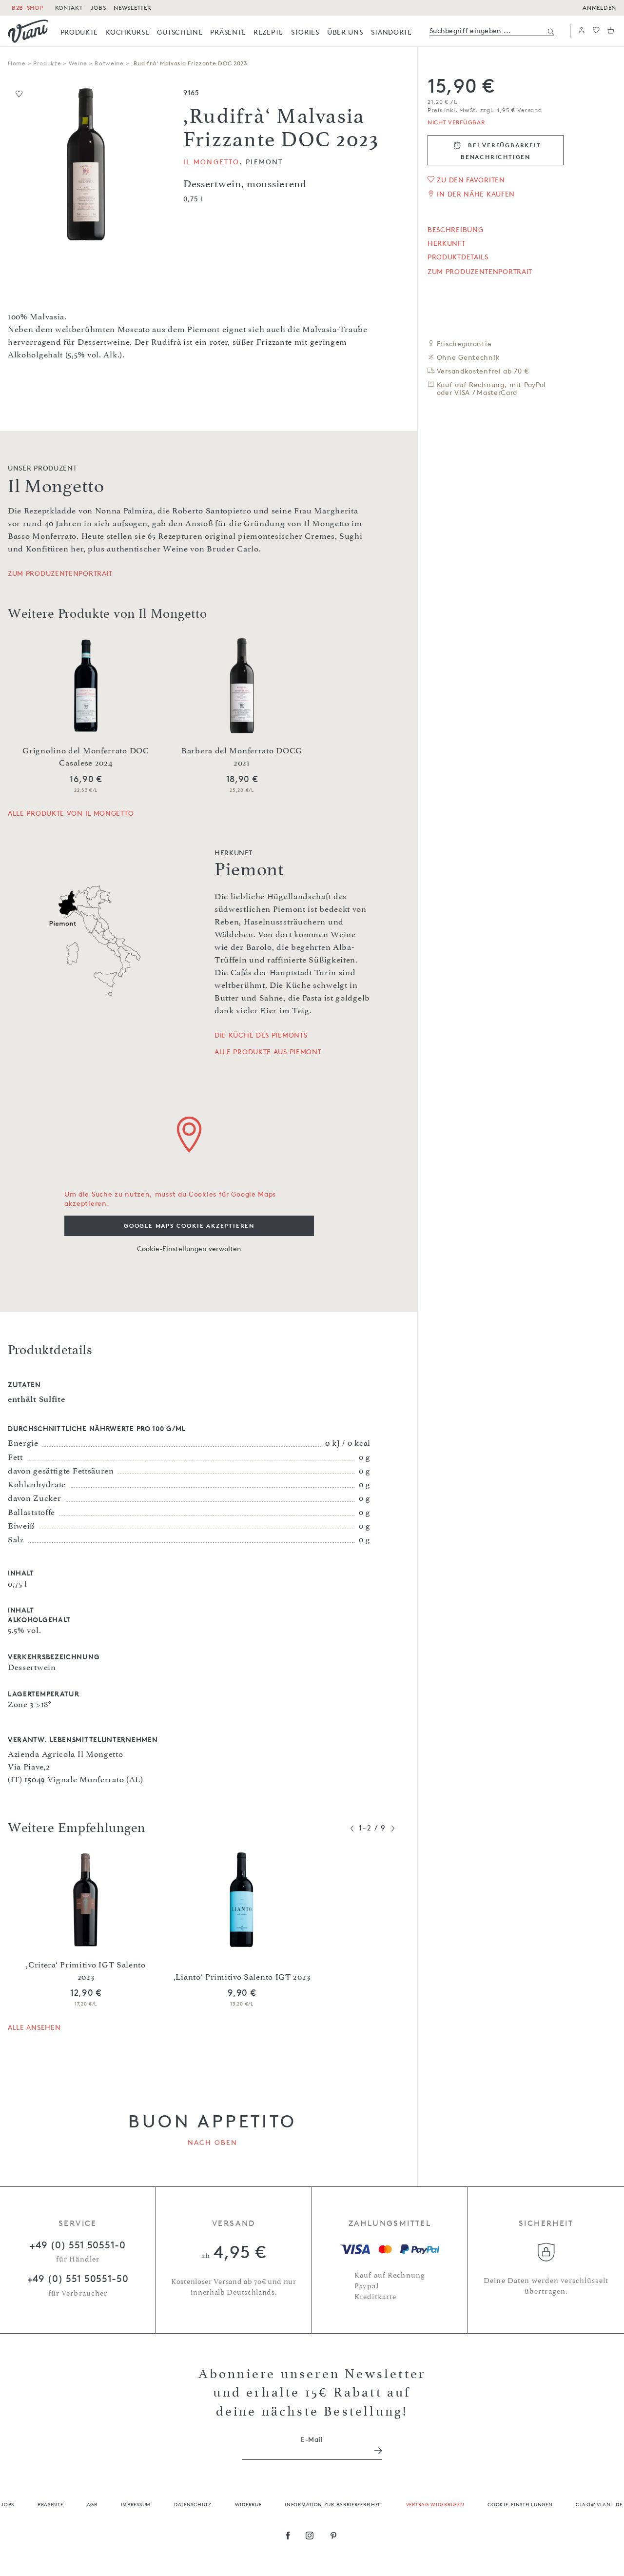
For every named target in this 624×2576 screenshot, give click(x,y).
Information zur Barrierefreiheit (333, 2504)
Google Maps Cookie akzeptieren (189, 1226)
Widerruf (248, 2504)
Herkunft (447, 243)
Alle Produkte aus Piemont (268, 1052)
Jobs (8, 2504)
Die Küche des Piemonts (261, 1035)
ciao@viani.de (599, 2504)
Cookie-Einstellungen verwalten (189, 1249)
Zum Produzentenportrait (480, 272)
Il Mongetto (211, 162)
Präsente (50, 2504)
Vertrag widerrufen (435, 2504)
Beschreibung (455, 230)
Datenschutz (193, 2504)
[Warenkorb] (611, 31)
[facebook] (288, 2537)
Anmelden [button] (599, 8)
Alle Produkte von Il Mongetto (71, 813)
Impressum (136, 2504)
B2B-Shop (28, 8)
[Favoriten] (596, 31)
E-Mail (312, 2439)
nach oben (213, 2142)
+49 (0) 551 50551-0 (78, 2245)
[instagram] (310, 2537)
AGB (92, 2504)
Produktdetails (458, 257)
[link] (79, 32)
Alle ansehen (34, 2027)
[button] (582, 31)
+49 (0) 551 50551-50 (78, 2279)
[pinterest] (334, 2537)
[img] (28, 31)
